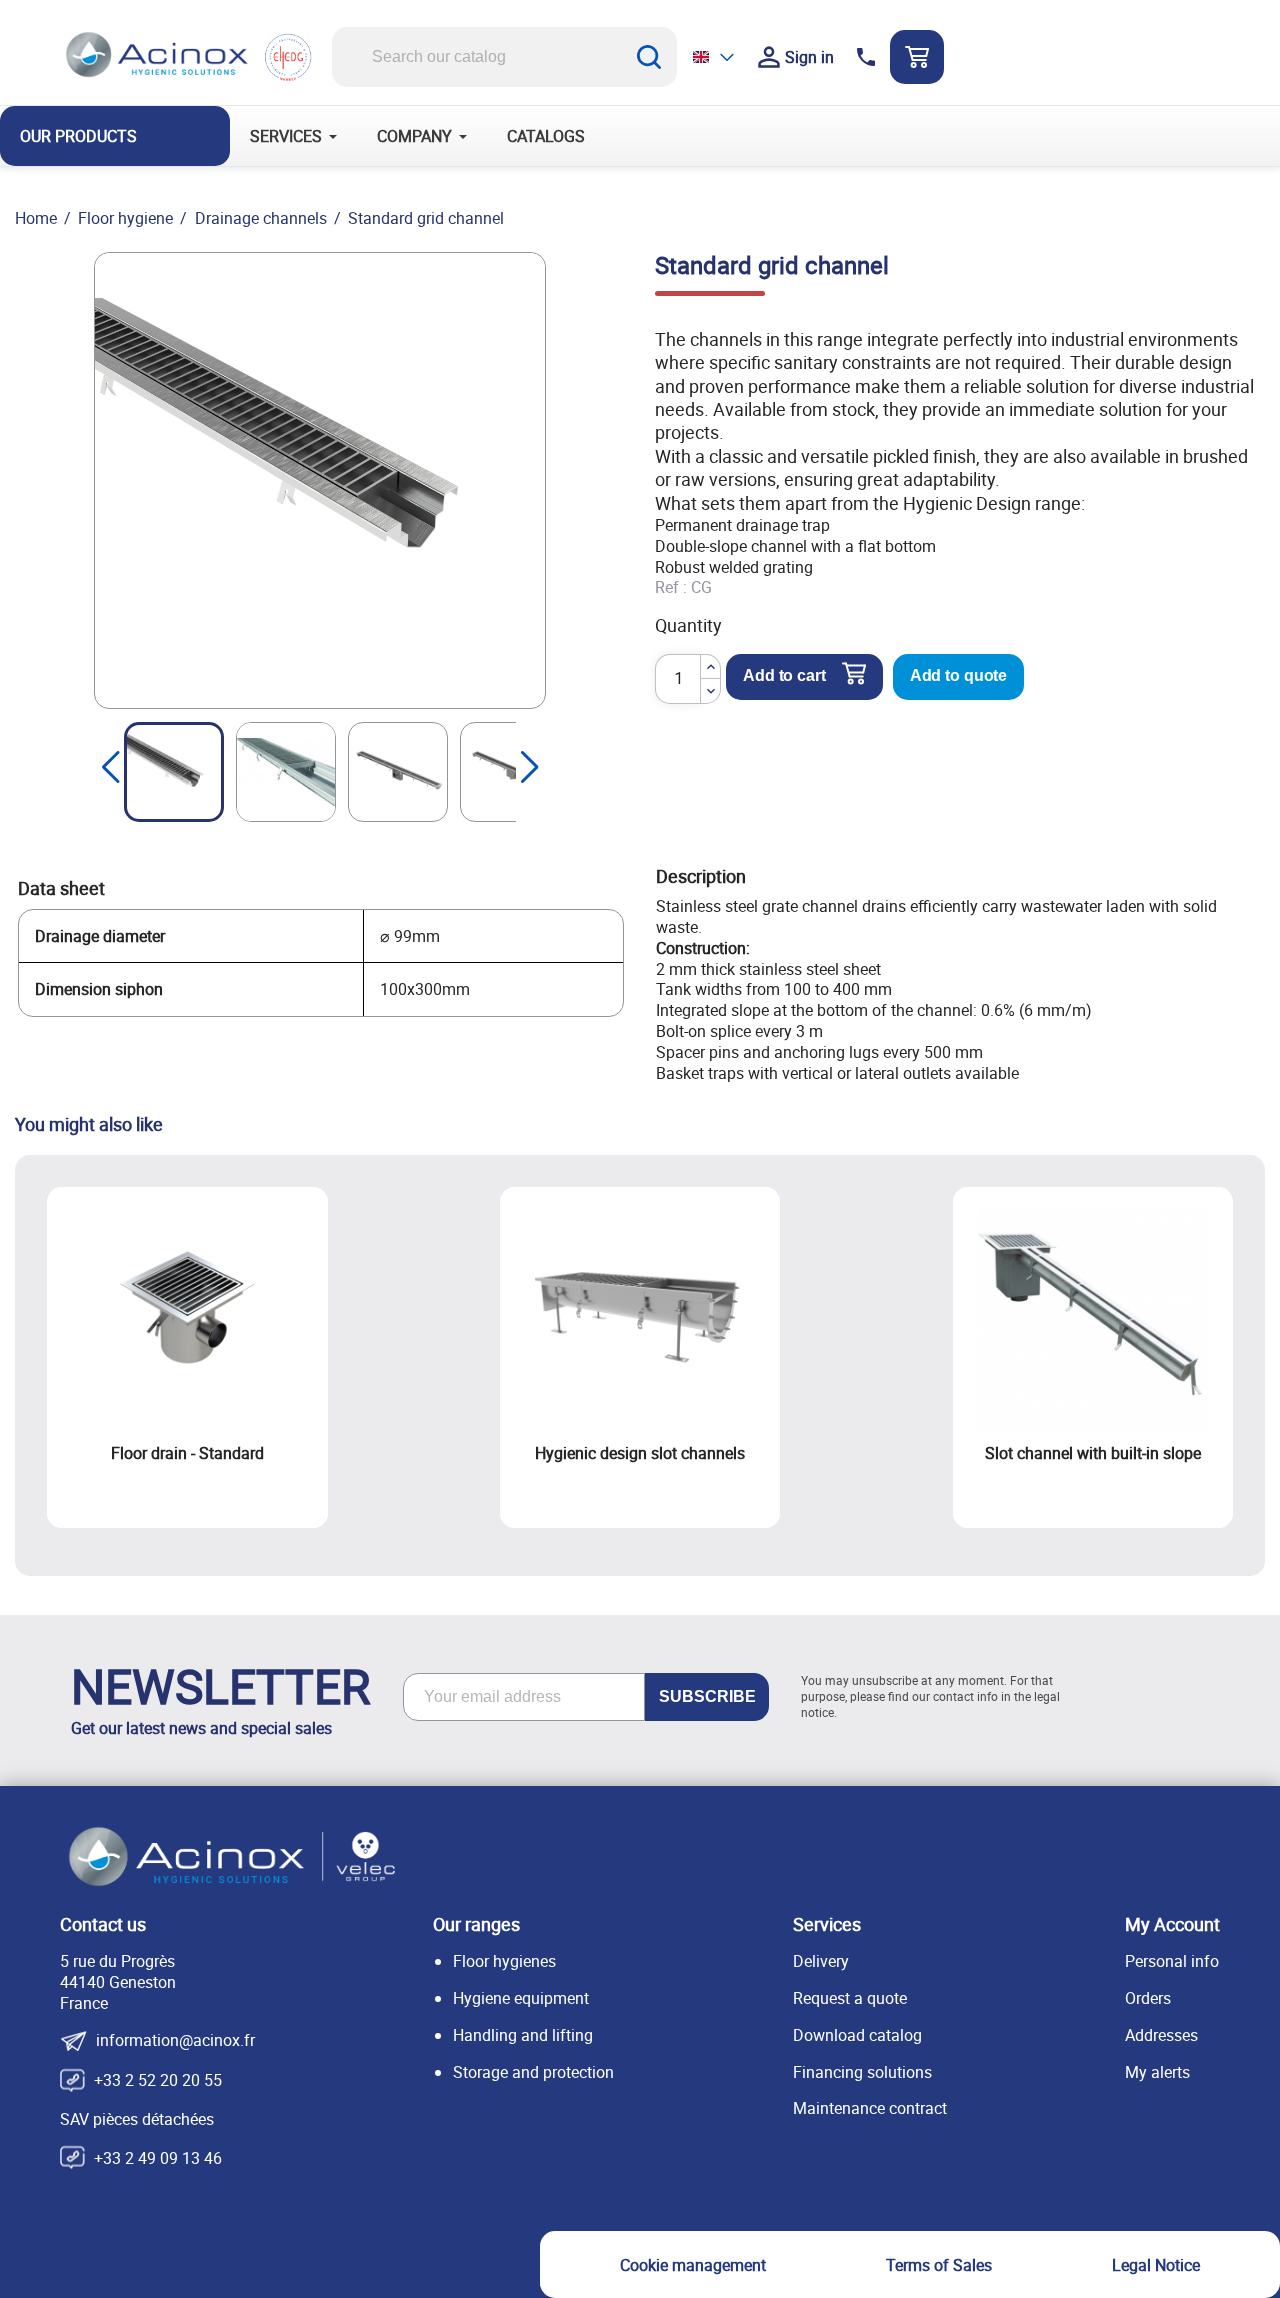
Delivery (821, 1961)
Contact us (103, 1924)
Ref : (671, 587)
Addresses (1161, 2035)
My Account (1172, 1924)
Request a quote (850, 1998)
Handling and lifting (523, 2035)
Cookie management (693, 2265)
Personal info (1172, 1961)
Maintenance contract (870, 2108)
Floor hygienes (504, 1961)
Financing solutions (862, 2072)
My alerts (1157, 2072)
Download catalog (857, 2035)
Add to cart (784, 675)
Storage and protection (533, 2072)
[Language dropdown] (715, 56)
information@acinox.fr (175, 2041)
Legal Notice (1156, 2265)
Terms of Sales (939, 2265)
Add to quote (959, 675)
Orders (1148, 1998)
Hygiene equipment (521, 1998)
